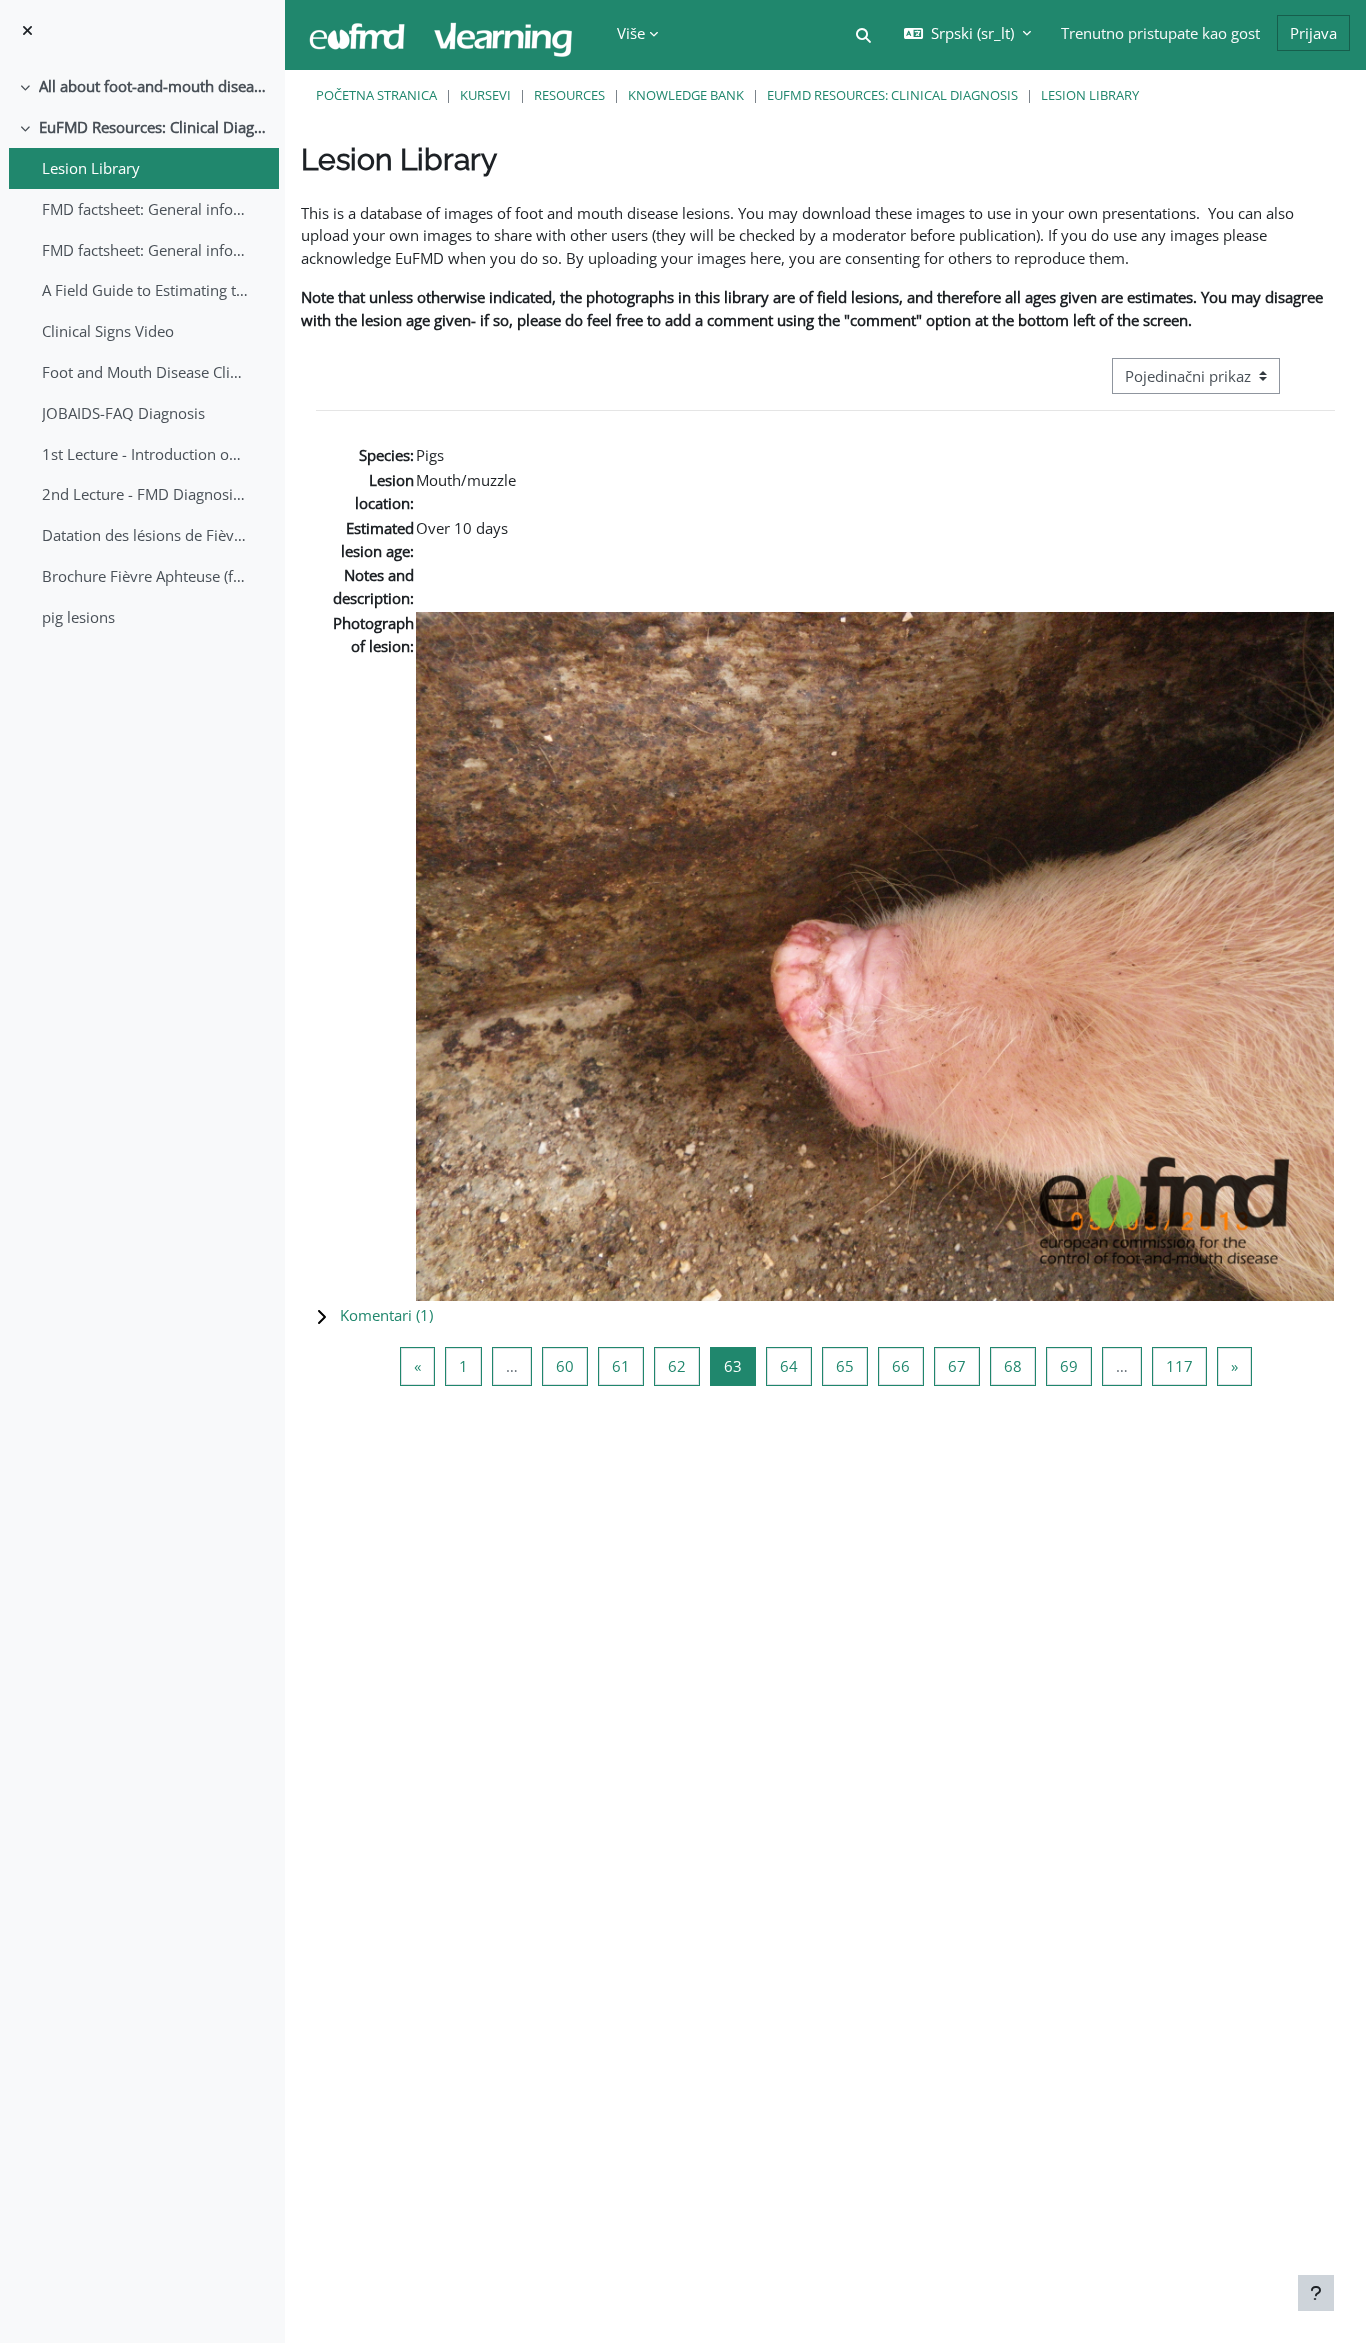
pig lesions (78, 617)
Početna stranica (376, 95)
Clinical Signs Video (108, 331)
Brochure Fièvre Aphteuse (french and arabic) (145, 576)
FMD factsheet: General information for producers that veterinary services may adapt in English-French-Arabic (145, 250)
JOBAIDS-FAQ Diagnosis (123, 413)
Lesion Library (91, 168)
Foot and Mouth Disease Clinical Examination (145, 372)
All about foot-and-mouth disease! (154, 86)
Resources (569, 95)
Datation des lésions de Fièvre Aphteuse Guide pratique (145, 535)
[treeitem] (142, 86)
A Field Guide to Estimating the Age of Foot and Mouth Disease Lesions (145, 290)
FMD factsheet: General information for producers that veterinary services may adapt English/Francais (145, 209)
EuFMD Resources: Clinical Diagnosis (154, 127)
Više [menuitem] (631, 33)
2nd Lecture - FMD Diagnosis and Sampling (145, 494)
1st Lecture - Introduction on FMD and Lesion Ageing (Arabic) (145, 454)
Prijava (1313, 33)
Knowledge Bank (686, 95)
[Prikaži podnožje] (1316, 2293)
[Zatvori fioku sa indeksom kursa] (27, 30)
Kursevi (485, 95)
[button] (863, 35)
